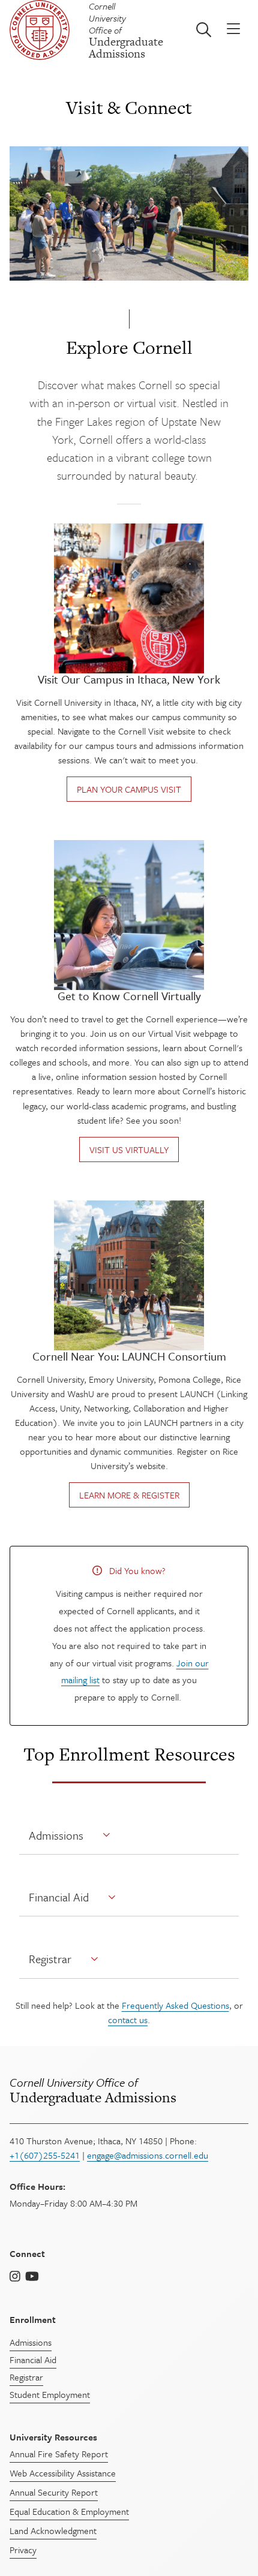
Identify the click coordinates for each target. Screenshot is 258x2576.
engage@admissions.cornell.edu (148, 2155)
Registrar (50, 1959)
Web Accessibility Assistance (63, 2473)
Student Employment (50, 2394)
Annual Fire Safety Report (59, 2454)
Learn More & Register (129, 1495)
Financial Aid (59, 1897)
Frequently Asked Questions (175, 2005)
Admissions (56, 1835)
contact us (128, 2020)
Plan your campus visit (129, 789)
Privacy (23, 2550)
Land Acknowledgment (53, 2530)
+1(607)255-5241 (45, 2155)
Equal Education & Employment (69, 2511)
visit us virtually (129, 1149)
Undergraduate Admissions (93, 2090)
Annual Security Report (54, 2492)
